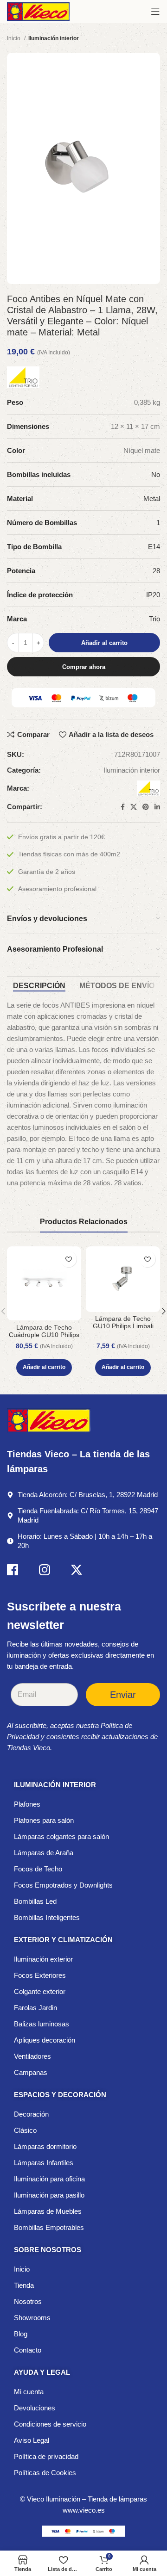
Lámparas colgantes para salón (61, 1836)
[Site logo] (38, 11)
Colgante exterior (40, 1991)
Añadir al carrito (104, 643)
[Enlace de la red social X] (134, 807)
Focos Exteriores (40, 1975)
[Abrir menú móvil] (155, 12)
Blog (21, 2334)
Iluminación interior (54, 38)
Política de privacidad (46, 2456)
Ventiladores (32, 2056)
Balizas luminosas (42, 2024)
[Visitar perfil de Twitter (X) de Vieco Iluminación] (77, 1571)
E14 (154, 547)
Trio (154, 619)
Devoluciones (35, 2408)
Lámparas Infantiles (44, 2163)
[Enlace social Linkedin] (157, 807)
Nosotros (28, 2301)
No (156, 474)
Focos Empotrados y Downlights (63, 1885)
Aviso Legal (32, 2440)
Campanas (31, 2072)
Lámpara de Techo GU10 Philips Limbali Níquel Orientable (123, 1326)
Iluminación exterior (43, 1959)
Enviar (123, 1695)
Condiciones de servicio (50, 2424)
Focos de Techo (38, 1869)
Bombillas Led (35, 1901)
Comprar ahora (84, 667)
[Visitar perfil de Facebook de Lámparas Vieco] (13, 1571)
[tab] (39, 986)
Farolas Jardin (35, 2008)
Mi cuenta (29, 2392)
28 (156, 571)
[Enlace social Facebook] (123, 807)
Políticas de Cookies (45, 2473)
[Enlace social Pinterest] (146, 807)
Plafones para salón (44, 1820)
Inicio (14, 38)
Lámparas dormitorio (45, 2146)
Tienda (24, 2285)
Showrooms (32, 2318)
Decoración (31, 2114)
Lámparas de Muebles (48, 2211)
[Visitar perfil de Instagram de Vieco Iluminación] (45, 1571)
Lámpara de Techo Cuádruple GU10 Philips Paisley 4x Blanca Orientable (44, 1339)
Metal (152, 498)
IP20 (153, 595)
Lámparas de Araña (44, 1853)
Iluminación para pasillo (49, 2195)
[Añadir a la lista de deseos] (68, 1259)
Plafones (27, 1804)
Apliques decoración (45, 2040)
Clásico (25, 2130)
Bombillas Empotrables (49, 2227)
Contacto (28, 2350)
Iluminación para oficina (49, 2179)
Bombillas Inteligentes (47, 1917)
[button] (44, 1368)
